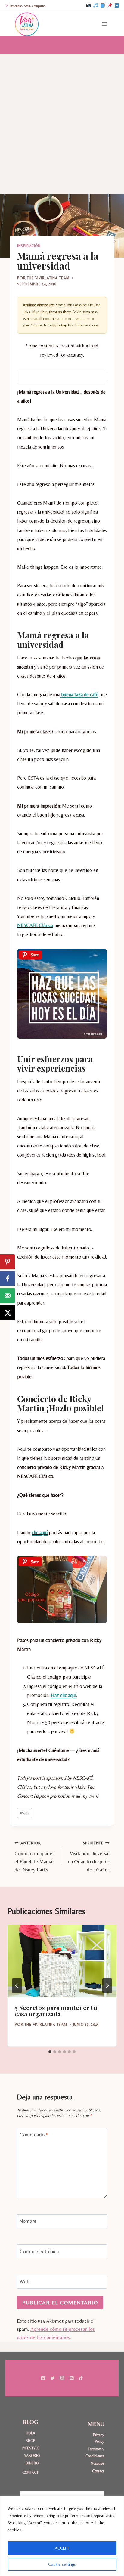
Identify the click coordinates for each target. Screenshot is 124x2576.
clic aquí (40, 1532)
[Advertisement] (62, 119)
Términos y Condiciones (95, 2452)
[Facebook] (103, 6)
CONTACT (30, 2472)
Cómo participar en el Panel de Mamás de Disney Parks (35, 1856)
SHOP (31, 2440)
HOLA (31, 2433)
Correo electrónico (39, 2251)
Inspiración (29, 246)
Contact (98, 2471)
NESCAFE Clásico (35, 925)
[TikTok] (95, 6)
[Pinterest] (110, 6)
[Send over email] (8, 1296)
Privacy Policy (99, 2438)
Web (25, 2281)
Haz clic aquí (64, 1695)
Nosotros (98, 2463)
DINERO (32, 2463)
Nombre (28, 2221)
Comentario (34, 2135)
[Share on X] (8, 1312)
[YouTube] (117, 6)
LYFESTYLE (31, 2448)
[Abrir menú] (104, 24)
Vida (25, 1813)
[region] (62, 2536)
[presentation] (62, 1961)
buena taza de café (79, 695)
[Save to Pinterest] (8, 1262)
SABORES (32, 2456)
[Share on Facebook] (8, 1279)
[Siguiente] (107, 1986)
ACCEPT (62, 2548)
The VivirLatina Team (48, 278)
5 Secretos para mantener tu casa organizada (56, 2011)
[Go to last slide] (17, 1986)
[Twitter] (53, 2378)
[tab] (50, 2052)
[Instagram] (88, 6)
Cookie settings (62, 2564)
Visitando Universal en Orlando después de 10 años (89, 1856)
